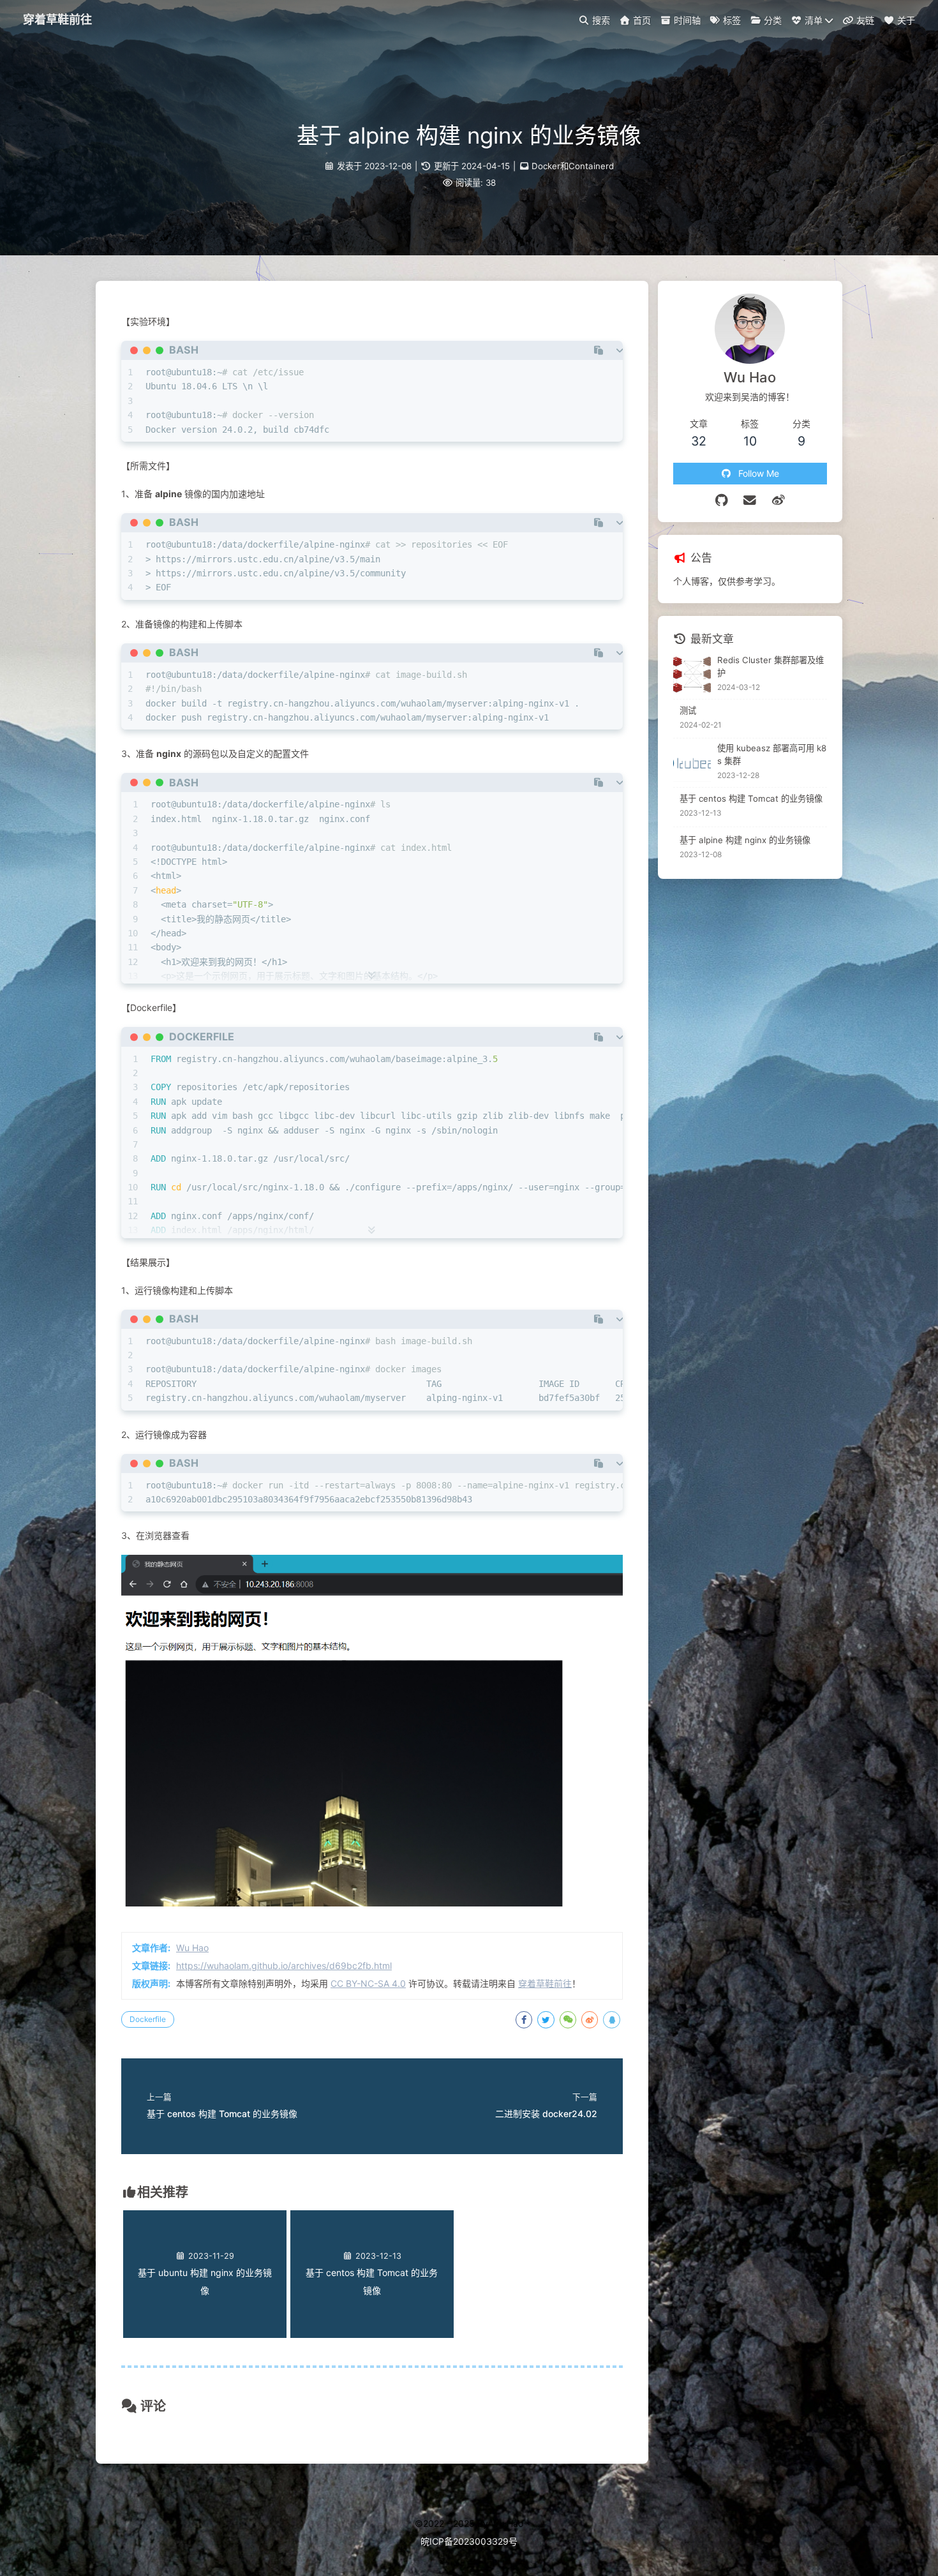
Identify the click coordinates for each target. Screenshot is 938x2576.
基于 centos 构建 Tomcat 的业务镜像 (751, 798)
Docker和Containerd (573, 166)
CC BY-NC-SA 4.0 (368, 1983)
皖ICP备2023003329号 (469, 2541)
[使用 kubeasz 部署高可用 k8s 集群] (692, 763)
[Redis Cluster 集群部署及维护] (692, 674)
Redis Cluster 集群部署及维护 (770, 666)
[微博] (779, 500)
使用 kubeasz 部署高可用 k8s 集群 (772, 754)
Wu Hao (192, 1948)
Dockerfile (148, 2019)
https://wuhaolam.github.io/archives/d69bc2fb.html (284, 1966)
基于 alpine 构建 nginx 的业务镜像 (745, 840)
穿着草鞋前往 (545, 1983)
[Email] (750, 500)
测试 (688, 710)
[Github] (722, 500)
